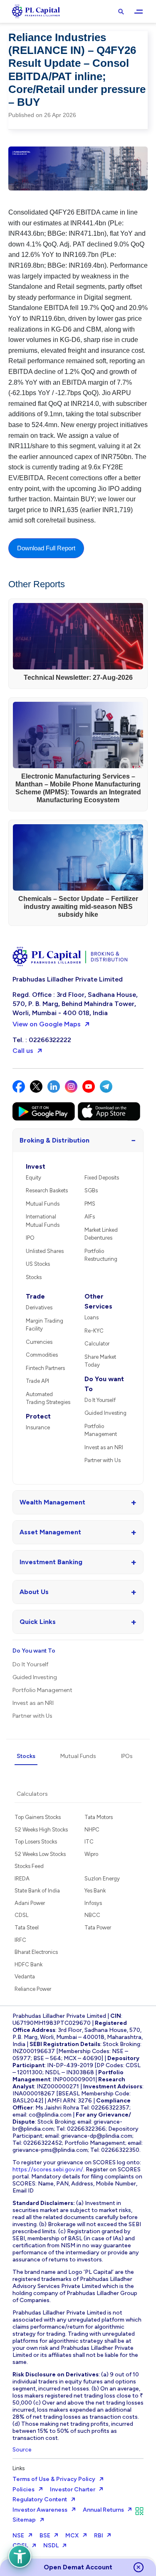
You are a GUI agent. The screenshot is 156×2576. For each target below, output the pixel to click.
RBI (99, 2536)
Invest (36, 1166)
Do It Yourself (100, 1400)
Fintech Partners (45, 1368)
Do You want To (104, 1384)
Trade (35, 1296)
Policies (24, 2489)
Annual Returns (103, 2510)
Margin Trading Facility (45, 1325)
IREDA (22, 1879)
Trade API (37, 1381)
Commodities (42, 1355)
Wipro (91, 1854)
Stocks (34, 1277)
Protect (38, 1416)
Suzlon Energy (102, 1879)
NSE (18, 2536)
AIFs (90, 1217)
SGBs (91, 1190)
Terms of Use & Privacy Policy (54, 2479)
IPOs (127, 1756)
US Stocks (38, 1264)
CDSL (21, 1915)
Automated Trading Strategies (48, 1398)
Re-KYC (94, 1331)
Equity (33, 1178)
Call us (23, 1051)
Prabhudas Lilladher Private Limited (68, 979)
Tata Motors (99, 1817)
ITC (89, 1842)
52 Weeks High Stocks (41, 1830)
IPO (30, 1238)
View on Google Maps (47, 1024)
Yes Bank (95, 1891)
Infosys (93, 1903)
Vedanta (25, 1977)
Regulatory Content (40, 2499)
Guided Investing (105, 1413)
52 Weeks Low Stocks (40, 1854)
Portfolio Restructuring (101, 1255)
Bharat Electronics (36, 1952)
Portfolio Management (101, 1430)
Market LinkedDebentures (101, 1234)
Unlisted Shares (45, 1251)
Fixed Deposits (102, 1178)
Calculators (32, 1794)
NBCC (92, 1915)
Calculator (97, 1344)
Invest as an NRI (104, 1447)
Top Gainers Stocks (38, 1817)
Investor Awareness (40, 2510)
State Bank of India (37, 1891)
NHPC (92, 1830)
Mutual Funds (43, 1204)
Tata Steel (27, 1928)
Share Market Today (100, 1361)
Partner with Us (103, 1460)
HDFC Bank (28, 1964)
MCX (72, 2536)
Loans (92, 1317)
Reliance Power (33, 1989)
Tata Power (98, 1928)
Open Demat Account (78, 2567)
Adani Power (30, 1903)
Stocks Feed (29, 1866)
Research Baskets (47, 1190)
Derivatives (39, 1308)
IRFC (20, 1940)
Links (19, 2468)
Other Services (98, 1301)
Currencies (39, 1342)
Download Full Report (46, 548)
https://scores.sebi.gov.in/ (48, 2169)
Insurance (38, 1427)
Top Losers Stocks (36, 1842)
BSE (45, 2536)
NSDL (51, 2545)
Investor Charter (73, 2489)
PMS (90, 1204)
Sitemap (24, 2520)
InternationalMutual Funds (43, 1221)
